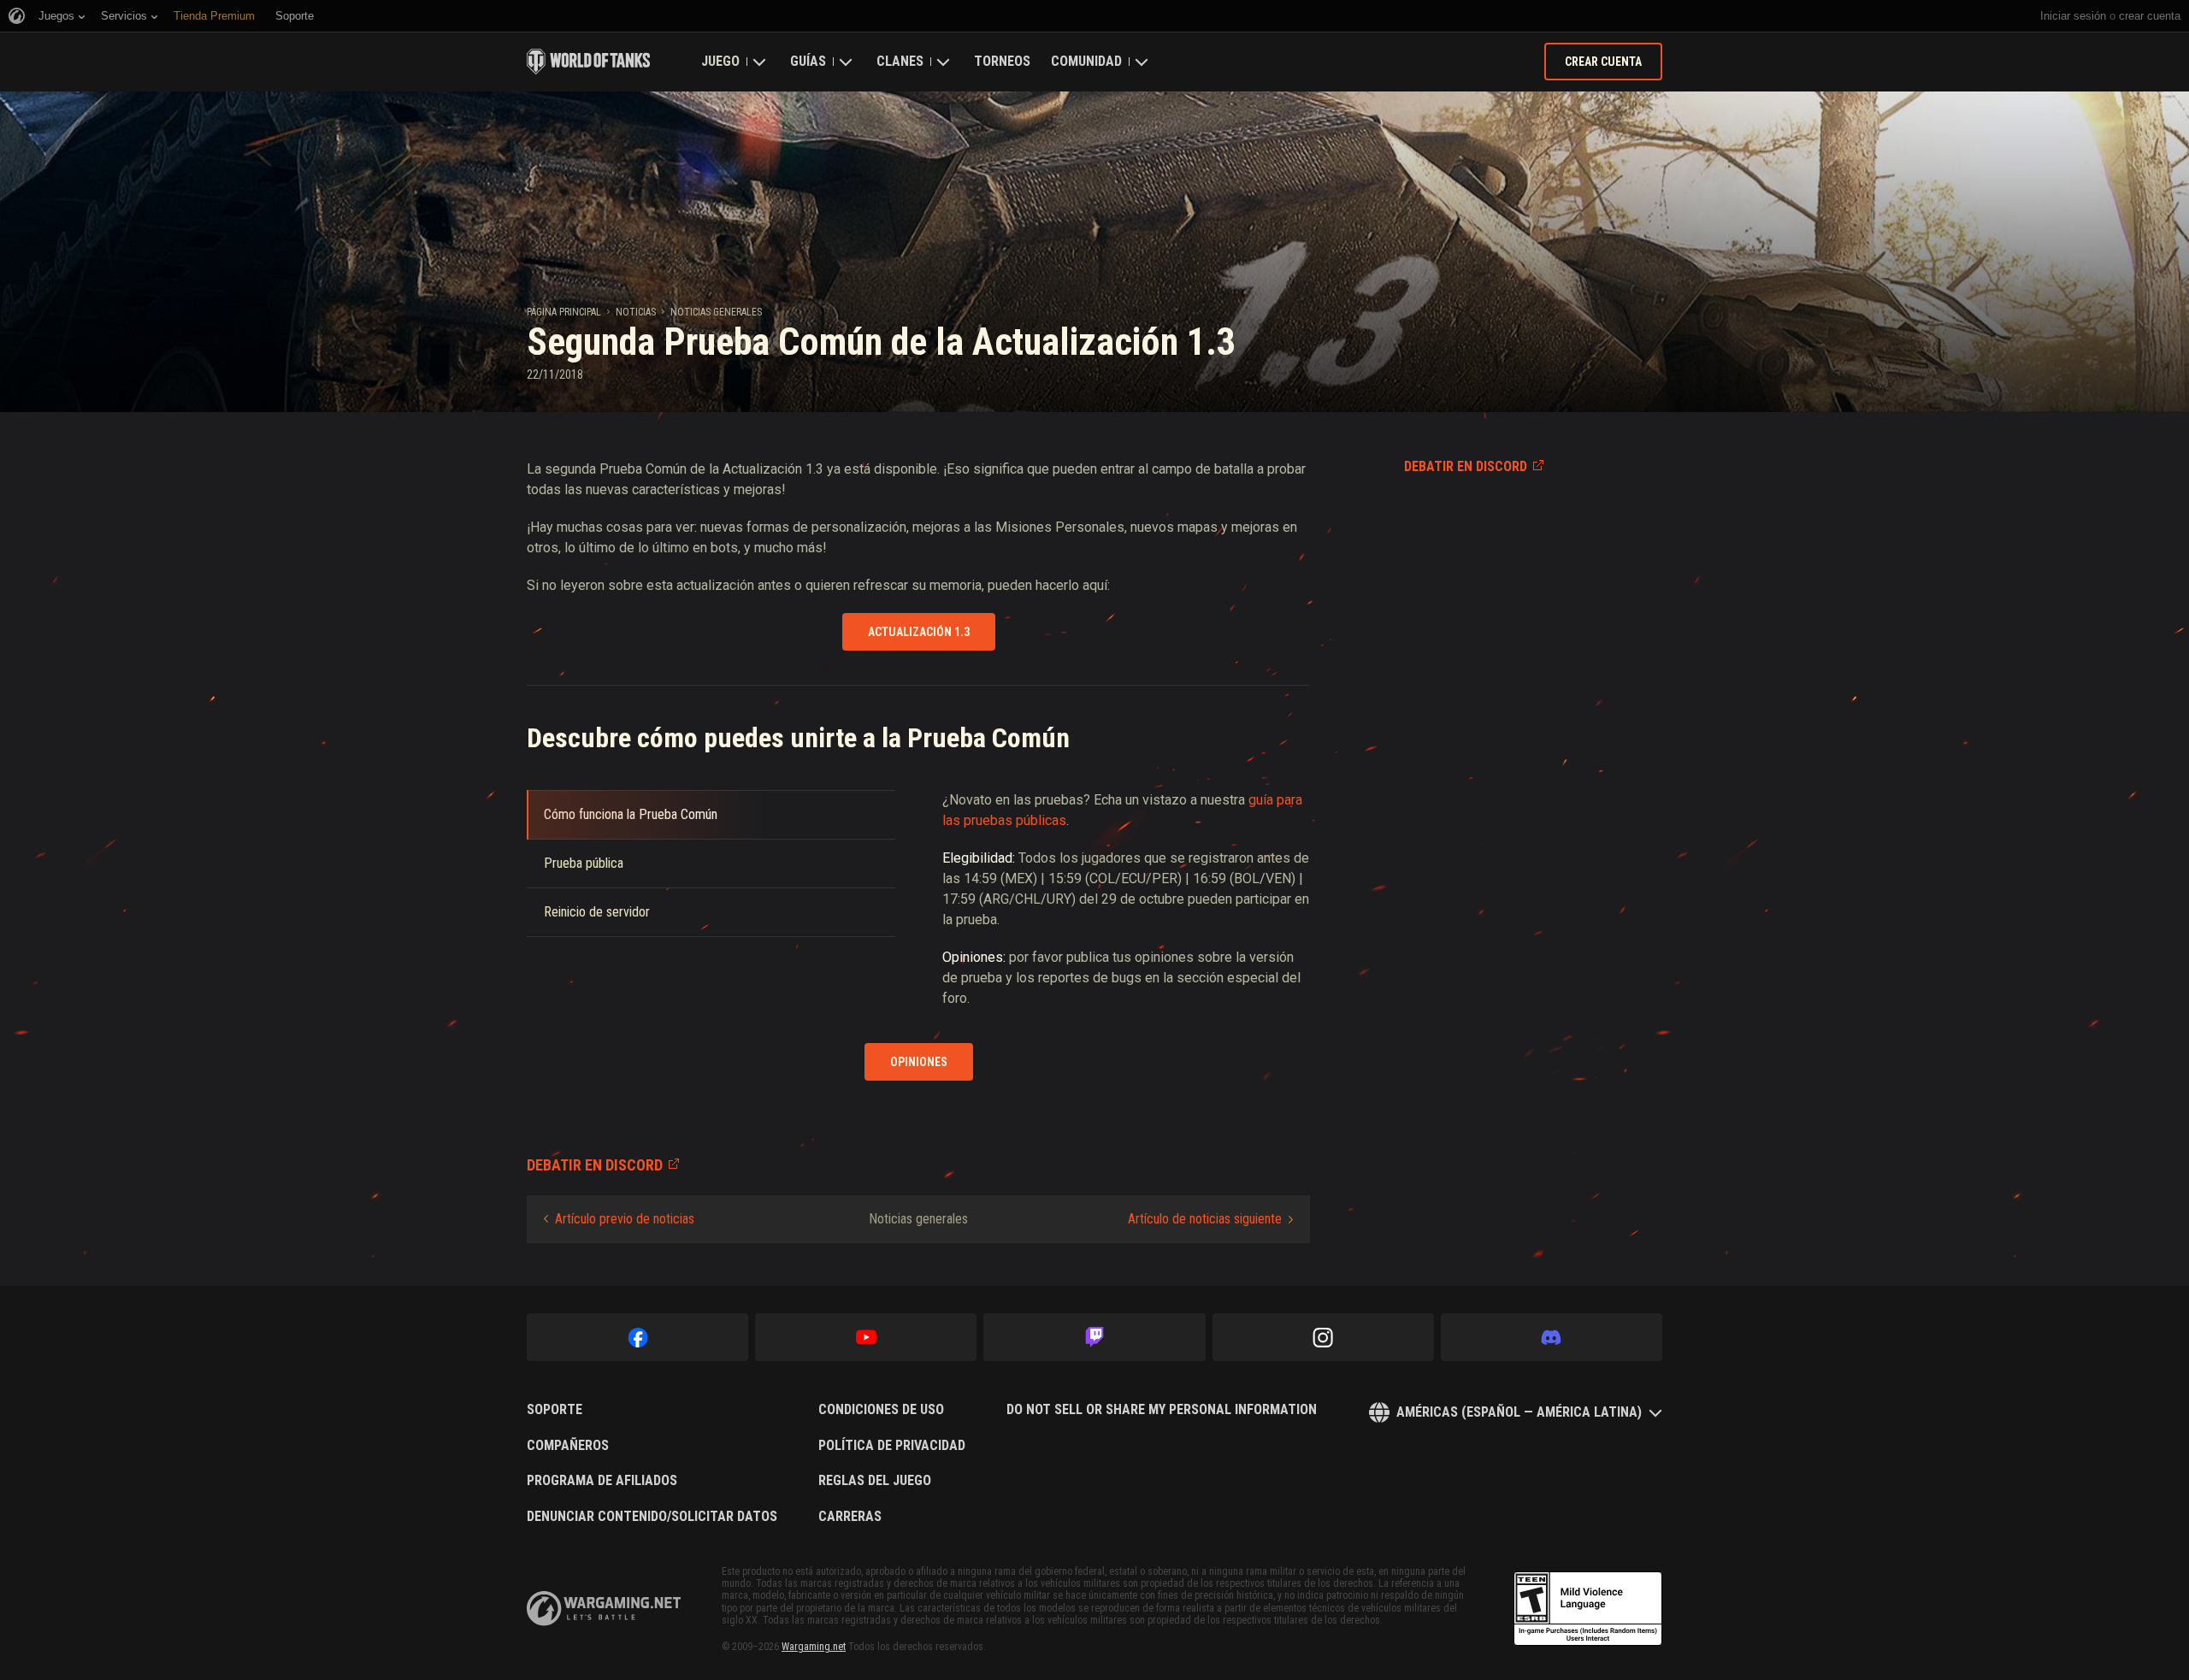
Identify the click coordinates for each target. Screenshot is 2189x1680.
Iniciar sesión (2073, 16)
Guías (808, 61)
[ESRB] (1588, 1609)
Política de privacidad (892, 1446)
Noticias (636, 312)
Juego (720, 61)
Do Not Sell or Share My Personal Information (1162, 1410)
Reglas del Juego (875, 1481)
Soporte (555, 1410)
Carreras (850, 1517)
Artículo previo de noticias (625, 1219)
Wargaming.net (814, 1647)
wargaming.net (604, 1609)
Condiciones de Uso (881, 1410)
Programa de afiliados (602, 1481)
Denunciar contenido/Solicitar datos (652, 1517)
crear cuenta (2150, 16)
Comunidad (1086, 61)
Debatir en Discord (1466, 466)
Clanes (900, 61)
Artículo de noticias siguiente (1205, 1219)
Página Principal (564, 312)
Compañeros (568, 1446)
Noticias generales (716, 312)
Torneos (1002, 61)
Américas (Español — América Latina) (1519, 1412)
